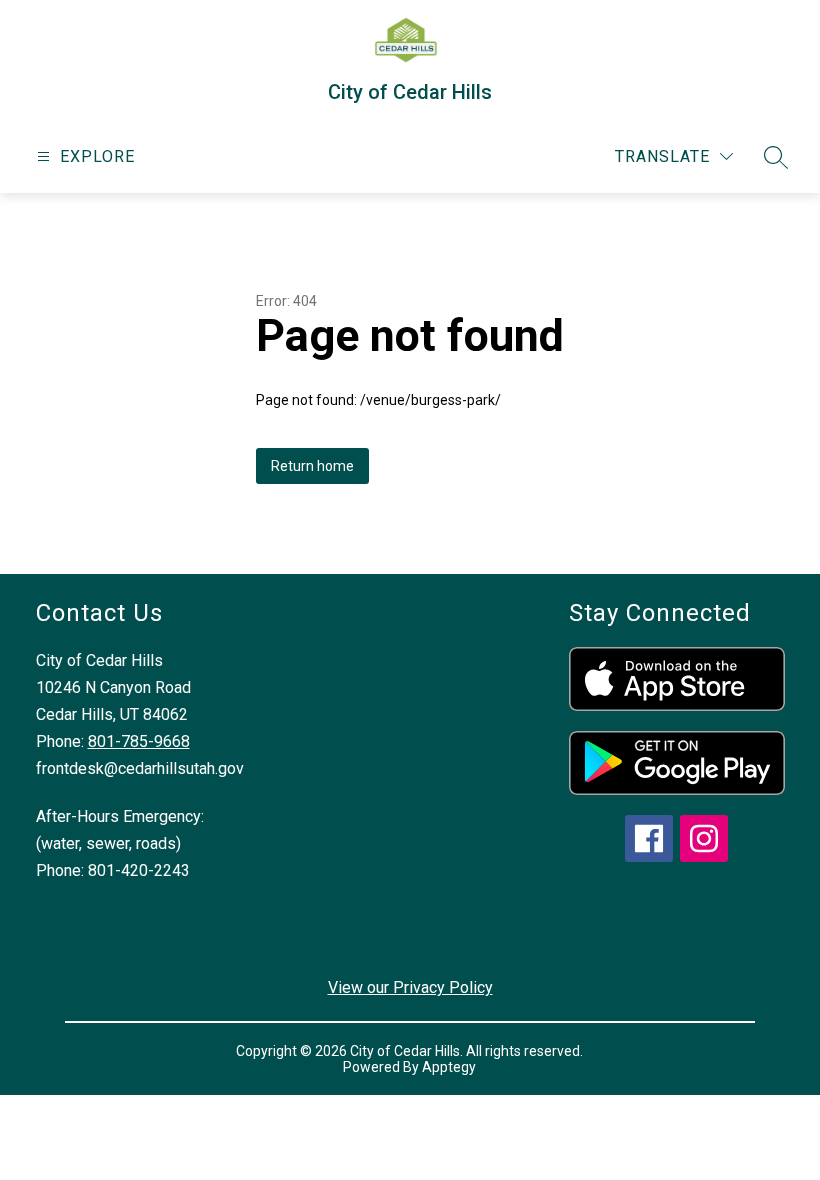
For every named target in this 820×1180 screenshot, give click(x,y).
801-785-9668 (139, 741)
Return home (312, 466)
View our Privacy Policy (410, 987)
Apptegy (449, 1067)
